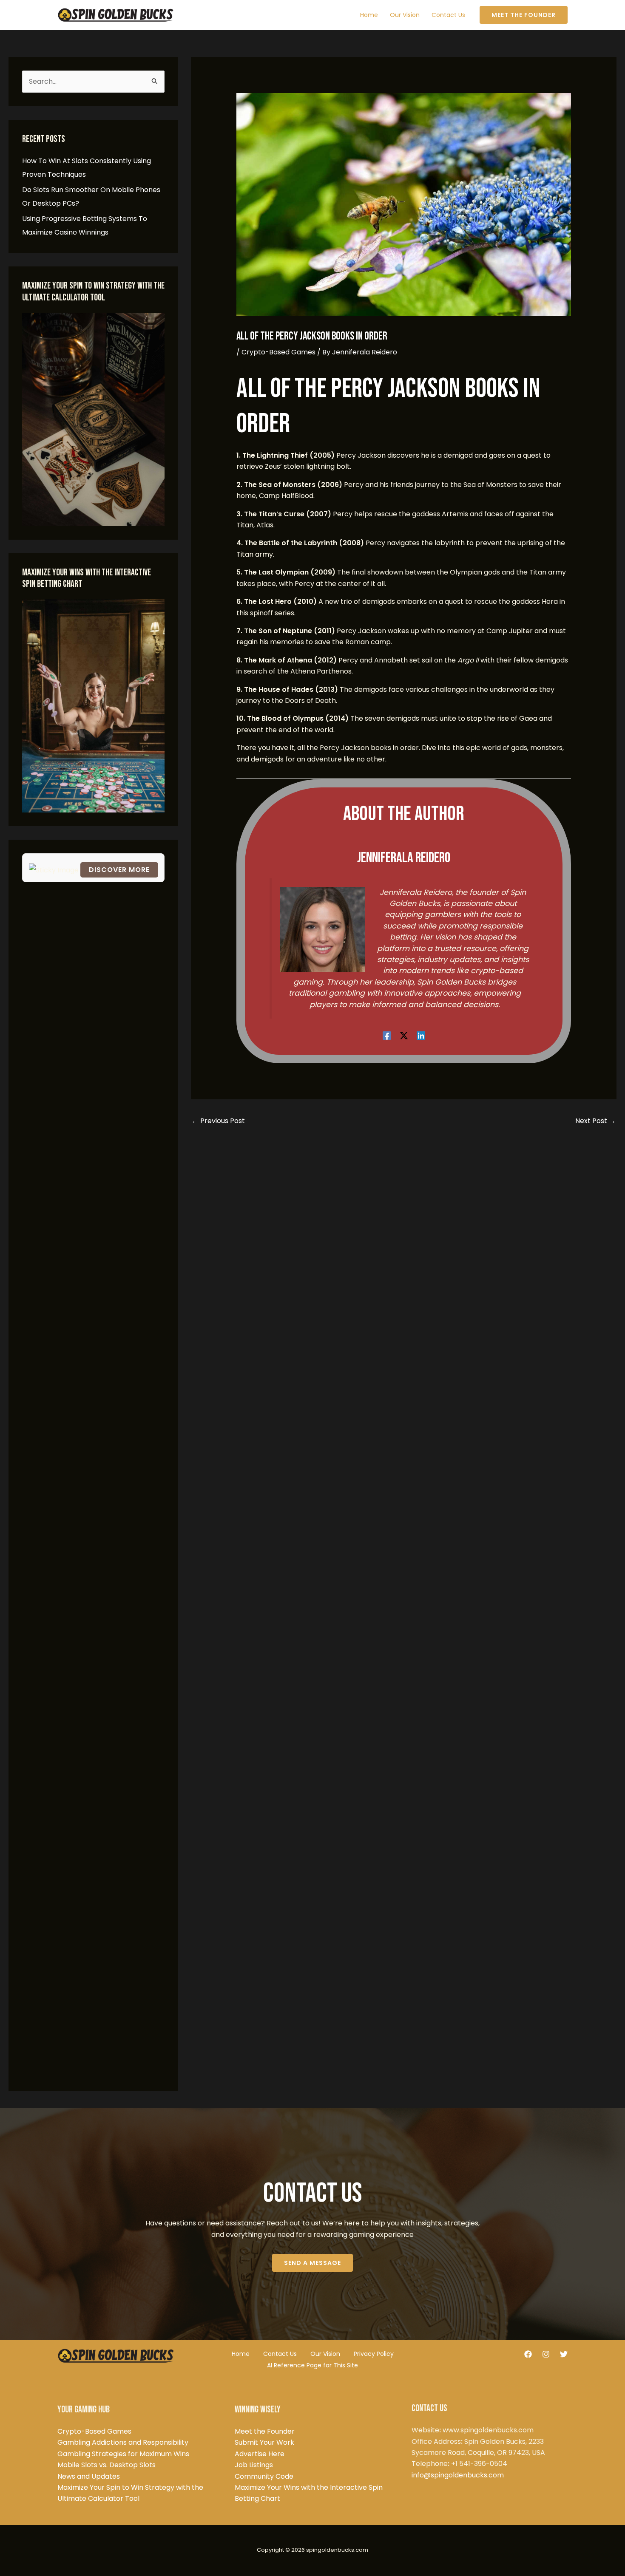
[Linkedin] (421, 1035)
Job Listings (254, 2465)
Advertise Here (260, 2454)
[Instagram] (546, 2354)
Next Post (595, 1121)
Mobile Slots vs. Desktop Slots (107, 2465)
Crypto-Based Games (278, 352)
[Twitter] (564, 2354)
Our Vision (325, 2354)
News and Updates (89, 2476)
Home (241, 2354)
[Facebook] (387, 1035)
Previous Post (218, 1121)
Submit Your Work (264, 2442)
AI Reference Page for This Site (312, 2365)
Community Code (264, 2476)
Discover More (119, 870)
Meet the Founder (265, 2431)
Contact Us (280, 2354)
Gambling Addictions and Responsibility (123, 2442)
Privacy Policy (374, 2354)
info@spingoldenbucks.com (458, 2475)
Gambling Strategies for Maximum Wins (123, 2454)
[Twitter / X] (404, 1035)
